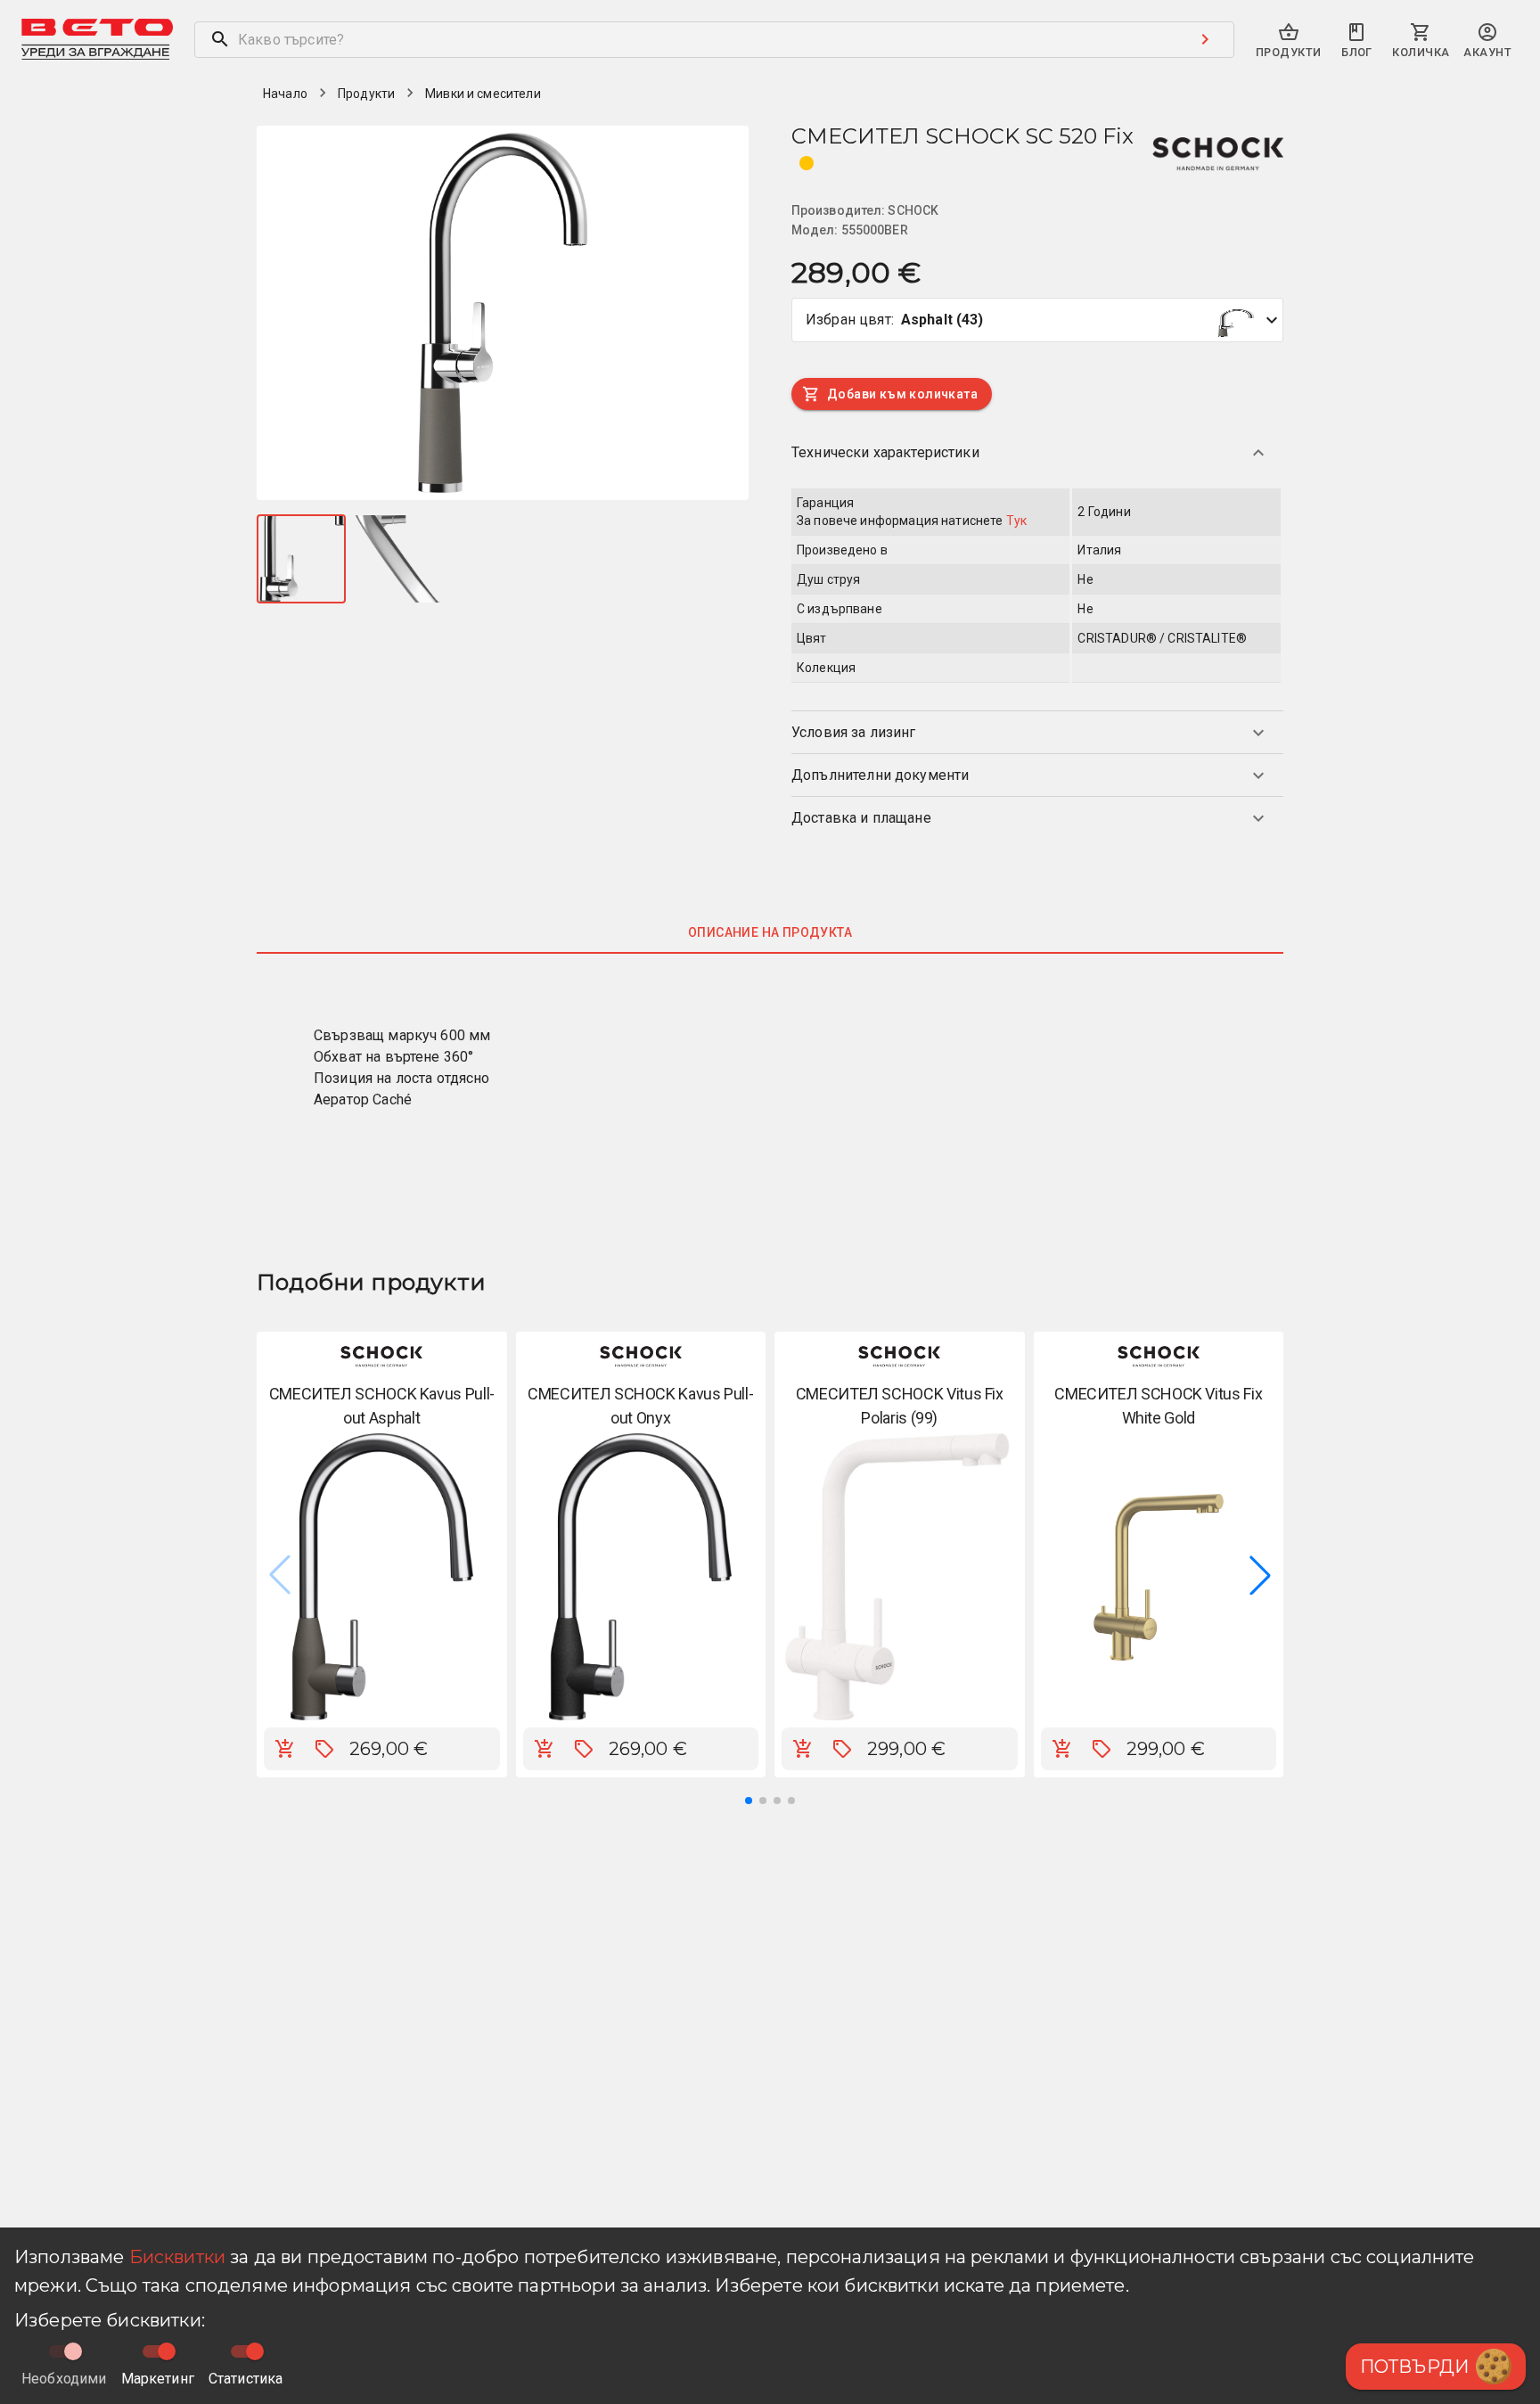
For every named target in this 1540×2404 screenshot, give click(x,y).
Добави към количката (902, 394)
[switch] (167, 2351)
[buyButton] (285, 1749)
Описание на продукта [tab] (770, 932)
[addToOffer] (324, 1749)
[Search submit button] (1205, 39)
